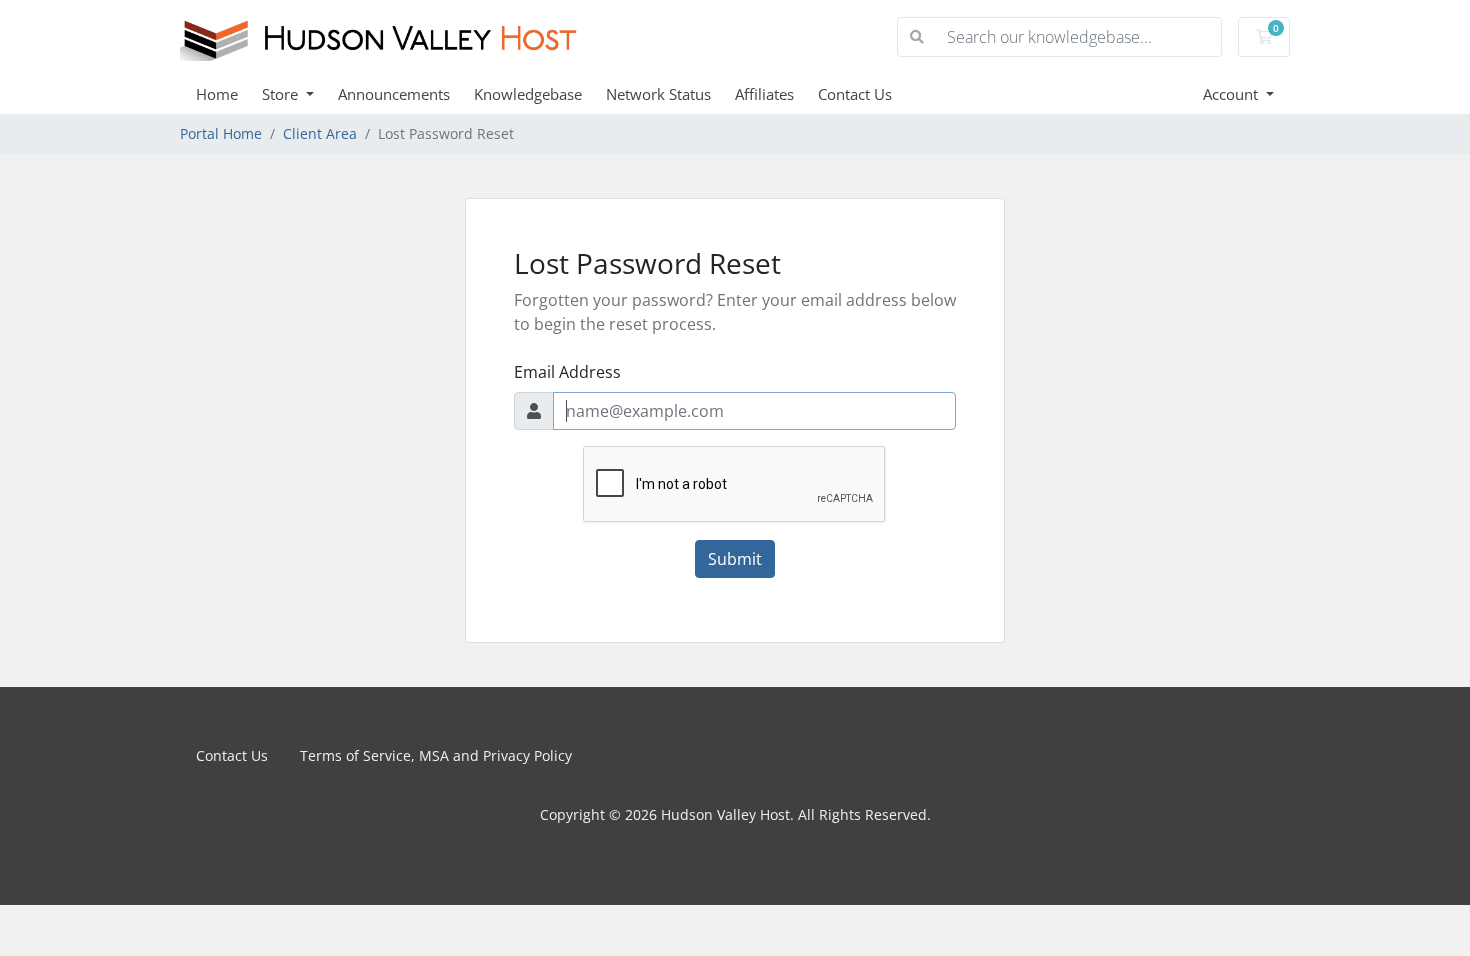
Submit (735, 559)
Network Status (658, 94)
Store (282, 94)
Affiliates (764, 94)
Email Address (567, 372)
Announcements (394, 94)
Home (217, 94)
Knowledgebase (528, 94)
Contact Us (855, 94)
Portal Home (221, 133)
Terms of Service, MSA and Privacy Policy (436, 755)
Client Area (320, 133)
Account (1232, 94)
